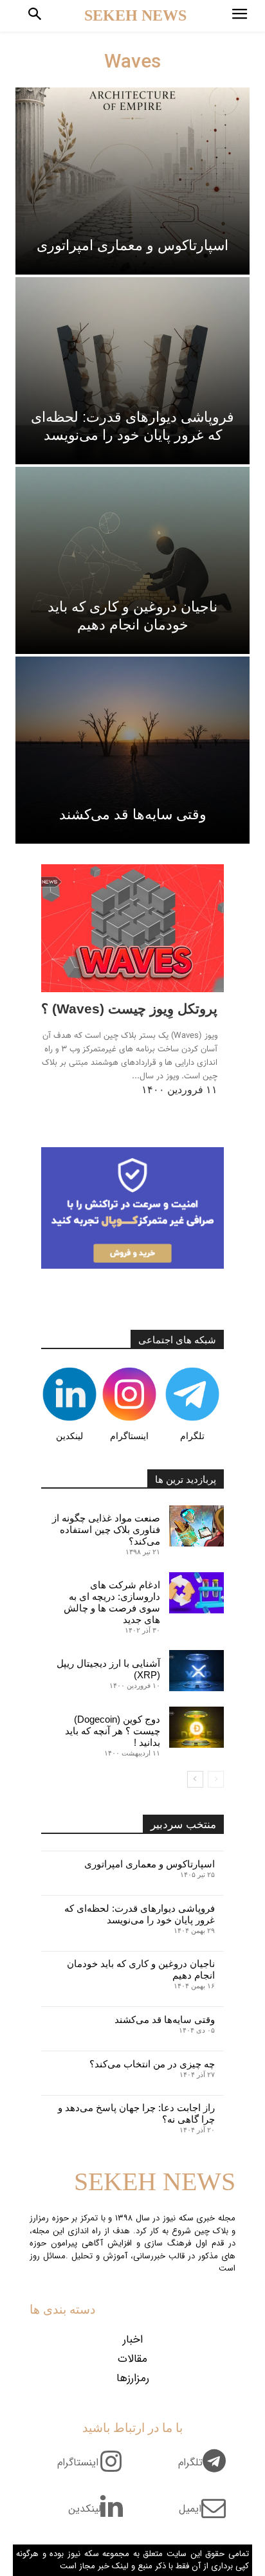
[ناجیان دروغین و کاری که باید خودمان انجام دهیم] (132, 560)
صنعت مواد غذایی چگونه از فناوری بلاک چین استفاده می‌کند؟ (106, 1529)
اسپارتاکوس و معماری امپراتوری (150, 1864)
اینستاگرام (129, 1436)
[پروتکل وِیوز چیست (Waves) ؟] (132, 928)
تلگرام (192, 1436)
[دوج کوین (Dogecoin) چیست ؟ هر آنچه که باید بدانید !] (196, 1727)
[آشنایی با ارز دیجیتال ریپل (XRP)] (196, 1671)
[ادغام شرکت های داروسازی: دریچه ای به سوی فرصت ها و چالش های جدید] (196, 1593)
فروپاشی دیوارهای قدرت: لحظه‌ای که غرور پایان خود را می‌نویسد (140, 1914)
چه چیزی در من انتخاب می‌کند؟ (152, 2064)
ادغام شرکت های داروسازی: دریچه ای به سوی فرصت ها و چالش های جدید (112, 1602)
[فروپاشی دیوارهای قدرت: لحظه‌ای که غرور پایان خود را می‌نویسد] (132, 371)
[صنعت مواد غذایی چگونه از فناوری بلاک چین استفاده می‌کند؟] (196, 1526)
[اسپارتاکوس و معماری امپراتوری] (132, 181)
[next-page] (195, 1779)
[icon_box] (207, 2470)
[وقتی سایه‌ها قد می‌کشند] (132, 750)
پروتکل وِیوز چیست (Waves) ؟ (129, 1009)
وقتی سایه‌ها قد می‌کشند (165, 2019)
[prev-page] (216, 1779)
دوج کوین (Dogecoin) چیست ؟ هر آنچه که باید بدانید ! (113, 1731)
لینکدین (69, 1436)
